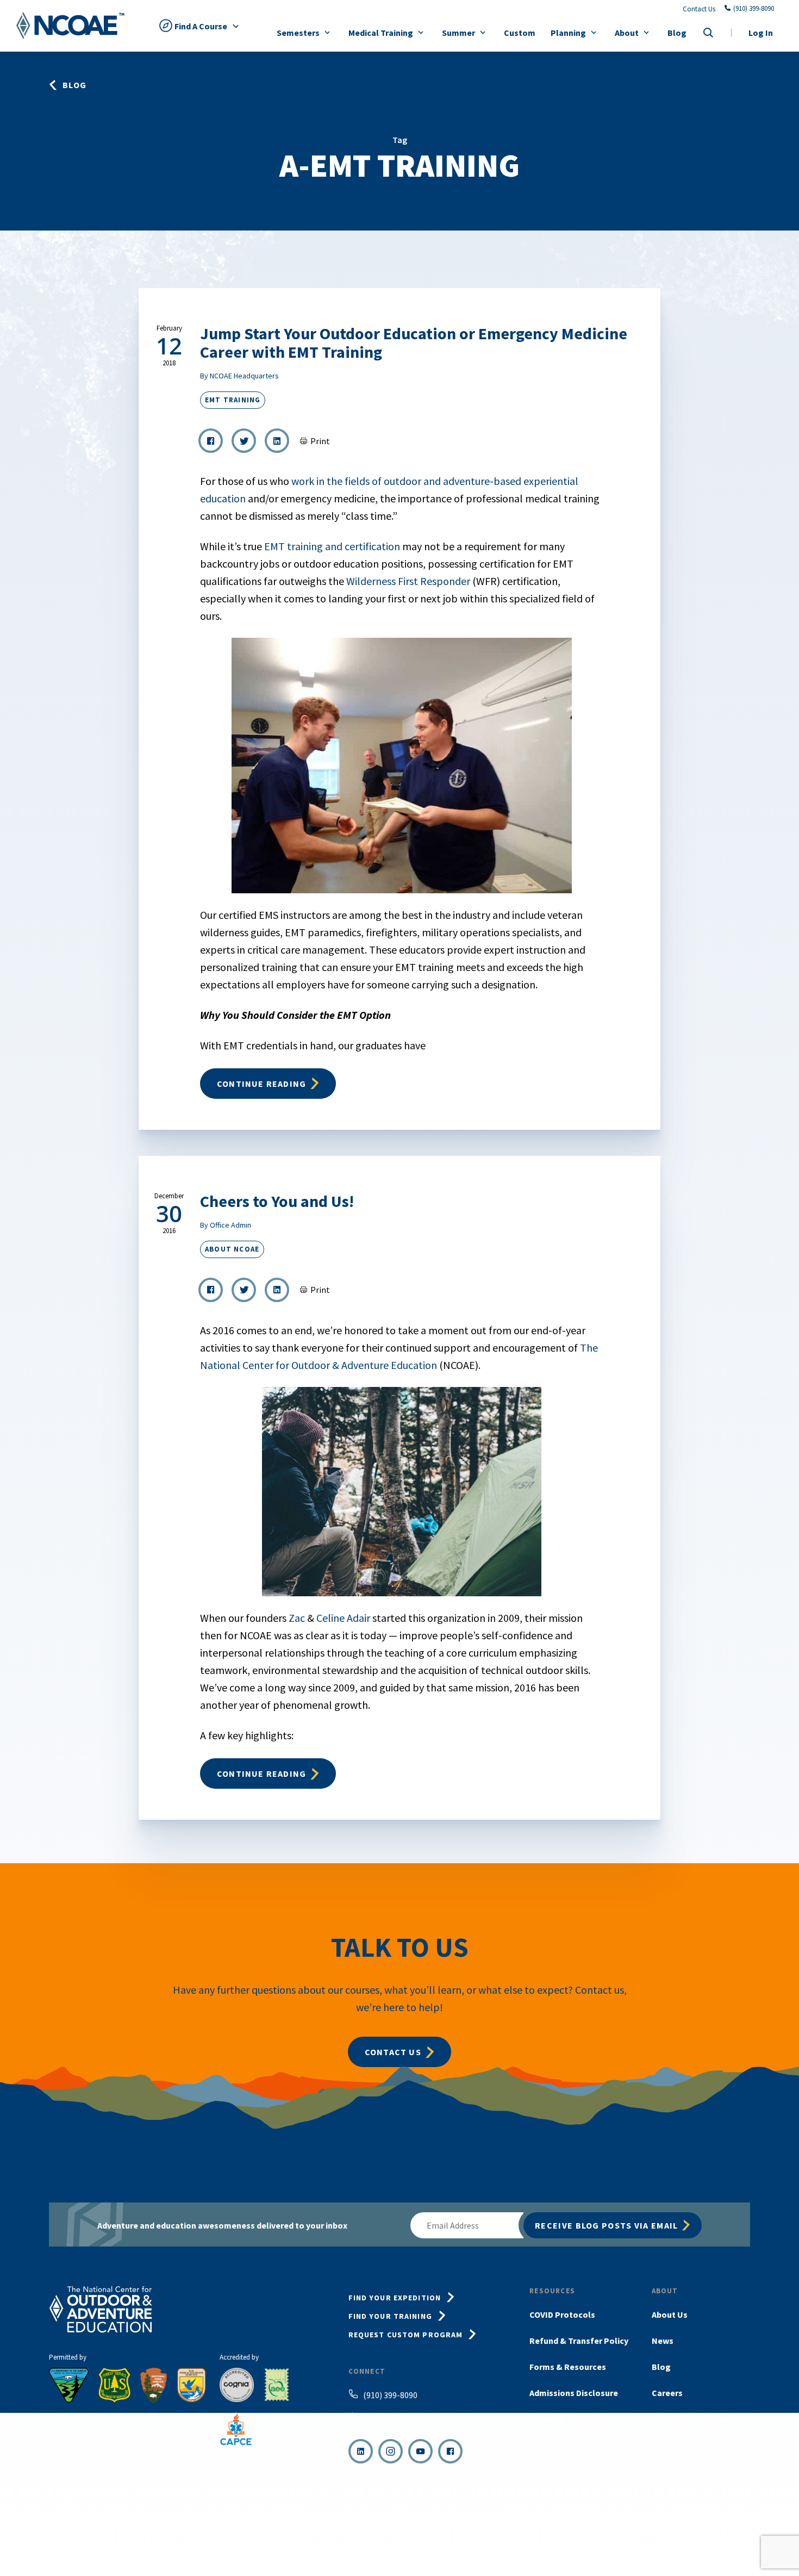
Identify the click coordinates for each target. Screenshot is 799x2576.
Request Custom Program (406, 2335)
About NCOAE (232, 1249)
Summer (458, 33)
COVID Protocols (562, 2314)
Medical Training (381, 33)
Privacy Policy (577, 2547)
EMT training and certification (332, 546)
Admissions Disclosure (574, 2393)
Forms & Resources (568, 2367)
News (663, 2341)
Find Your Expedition (395, 2298)
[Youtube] (420, 2451)
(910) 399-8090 (754, 9)
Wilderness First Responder (408, 581)
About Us (670, 2314)
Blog (677, 33)
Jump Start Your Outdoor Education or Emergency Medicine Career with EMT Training (414, 343)
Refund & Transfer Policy (579, 2341)
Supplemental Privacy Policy (653, 2547)
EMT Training (233, 400)
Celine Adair (343, 1618)
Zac (297, 1618)
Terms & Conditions (514, 2547)
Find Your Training (390, 2316)
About (627, 33)
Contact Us (699, 9)
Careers (667, 2393)
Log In (761, 33)
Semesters (298, 33)
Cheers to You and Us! (277, 1201)
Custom (520, 33)
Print (320, 441)
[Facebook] (450, 2451)
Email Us (378, 2418)
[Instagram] (391, 2451)
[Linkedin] (361, 2451)
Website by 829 (730, 2547)
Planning (568, 33)
